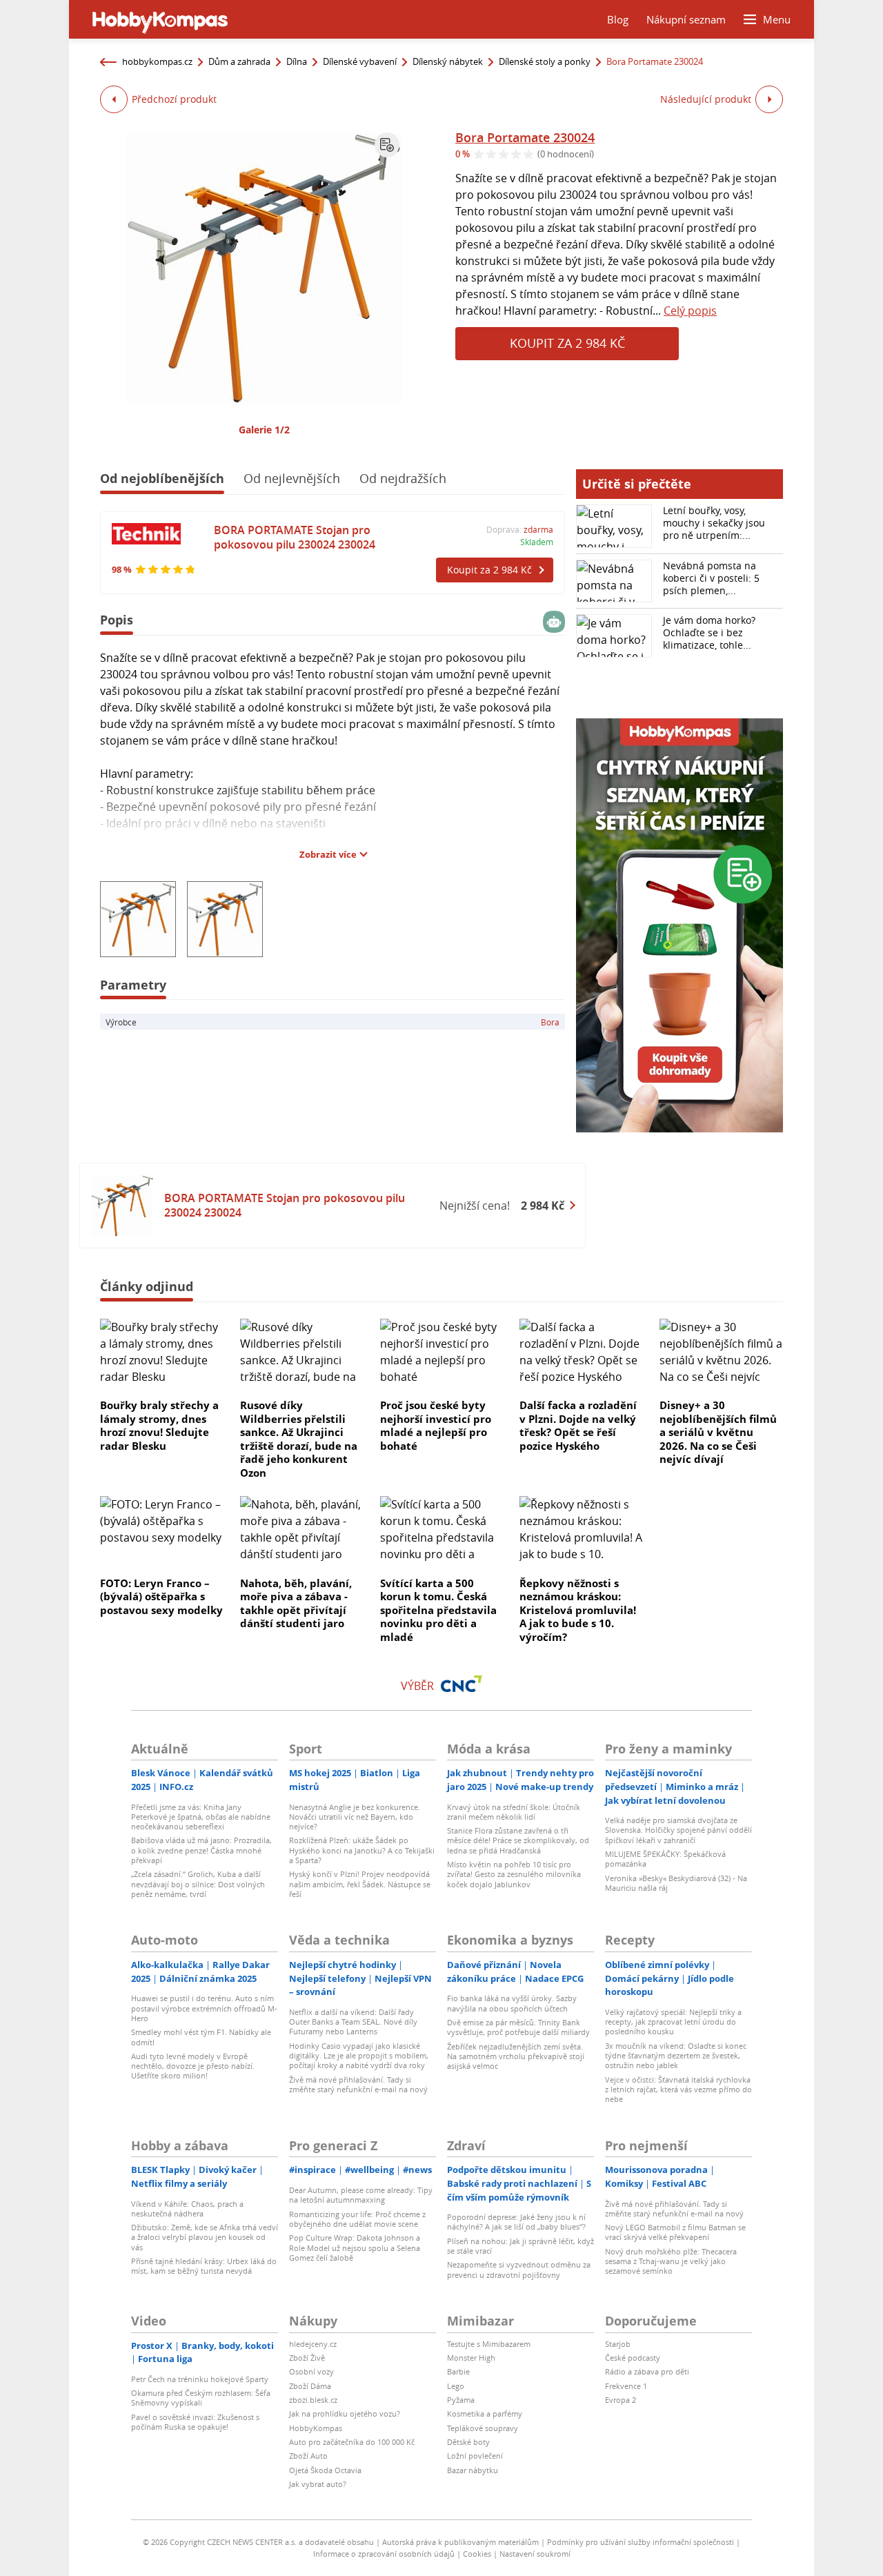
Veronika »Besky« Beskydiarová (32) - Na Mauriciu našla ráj (676, 1883)
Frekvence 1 (626, 2386)
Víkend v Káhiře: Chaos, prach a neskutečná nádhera (187, 2209)
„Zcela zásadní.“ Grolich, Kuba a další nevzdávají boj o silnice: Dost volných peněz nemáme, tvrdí (198, 1884)
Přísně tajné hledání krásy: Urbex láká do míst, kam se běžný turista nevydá (204, 2266)
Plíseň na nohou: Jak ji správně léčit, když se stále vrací (520, 2246)
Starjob (618, 2344)
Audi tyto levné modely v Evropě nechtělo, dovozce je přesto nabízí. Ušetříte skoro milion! (193, 2066)
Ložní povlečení (475, 2456)
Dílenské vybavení (360, 61)
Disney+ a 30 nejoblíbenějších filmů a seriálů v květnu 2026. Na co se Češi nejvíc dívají (718, 1432)
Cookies (477, 2554)
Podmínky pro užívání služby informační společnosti (641, 2542)
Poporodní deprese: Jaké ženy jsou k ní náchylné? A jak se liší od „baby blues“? (516, 2222)
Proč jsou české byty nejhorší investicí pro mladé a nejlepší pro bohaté (436, 1425)
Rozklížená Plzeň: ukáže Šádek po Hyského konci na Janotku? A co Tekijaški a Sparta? (362, 1850)
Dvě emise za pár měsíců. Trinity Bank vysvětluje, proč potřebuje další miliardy (518, 2027)
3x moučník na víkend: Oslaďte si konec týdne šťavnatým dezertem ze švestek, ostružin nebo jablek (676, 2056)
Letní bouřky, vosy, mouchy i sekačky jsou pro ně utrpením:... (714, 523)
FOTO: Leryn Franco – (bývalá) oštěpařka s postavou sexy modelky (161, 1596)
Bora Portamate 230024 (525, 137)
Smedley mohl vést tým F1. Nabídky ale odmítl (201, 2037)
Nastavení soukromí (535, 2554)
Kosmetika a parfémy (485, 2413)
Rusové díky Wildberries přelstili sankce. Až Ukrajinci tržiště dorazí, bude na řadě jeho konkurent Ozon (299, 1439)
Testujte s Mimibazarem (489, 2344)
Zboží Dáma (310, 2386)
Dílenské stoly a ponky (545, 61)
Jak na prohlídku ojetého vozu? (345, 2413)
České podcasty (633, 2358)
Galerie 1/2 (264, 430)
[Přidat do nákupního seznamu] (387, 145)
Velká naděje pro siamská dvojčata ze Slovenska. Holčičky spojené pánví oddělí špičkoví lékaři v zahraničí (678, 1830)
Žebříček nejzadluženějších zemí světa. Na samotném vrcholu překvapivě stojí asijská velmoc (516, 2056)
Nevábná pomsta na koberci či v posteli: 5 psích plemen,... (711, 578)
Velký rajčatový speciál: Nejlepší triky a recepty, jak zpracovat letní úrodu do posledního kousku (673, 2022)
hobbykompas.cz (157, 61)
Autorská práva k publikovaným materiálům (460, 2542)
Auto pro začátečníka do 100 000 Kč (352, 2442)
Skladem (537, 542)
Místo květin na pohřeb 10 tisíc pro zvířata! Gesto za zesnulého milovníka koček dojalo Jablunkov (514, 1874)
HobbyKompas (316, 2428)
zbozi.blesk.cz (313, 2400)
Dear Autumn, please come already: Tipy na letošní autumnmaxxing (361, 2195)
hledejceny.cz (313, 2344)
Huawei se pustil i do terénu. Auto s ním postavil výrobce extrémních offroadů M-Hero (204, 2008)
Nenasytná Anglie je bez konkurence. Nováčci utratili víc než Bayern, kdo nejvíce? (355, 1817)
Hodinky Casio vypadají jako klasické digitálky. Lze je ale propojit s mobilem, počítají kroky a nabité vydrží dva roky (359, 2056)
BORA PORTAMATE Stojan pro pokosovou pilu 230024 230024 (295, 537)
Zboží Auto (308, 2456)
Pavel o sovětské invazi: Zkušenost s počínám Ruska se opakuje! (195, 2422)
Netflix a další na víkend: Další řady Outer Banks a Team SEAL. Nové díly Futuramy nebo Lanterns (353, 2022)
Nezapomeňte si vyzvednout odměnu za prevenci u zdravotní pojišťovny (519, 2269)
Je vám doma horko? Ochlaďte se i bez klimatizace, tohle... (709, 632)
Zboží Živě (307, 2358)
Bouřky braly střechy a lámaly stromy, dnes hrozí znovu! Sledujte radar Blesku (159, 1425)
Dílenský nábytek (448, 61)
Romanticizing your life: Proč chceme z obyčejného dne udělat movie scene (357, 2219)
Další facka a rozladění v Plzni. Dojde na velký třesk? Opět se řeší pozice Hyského (578, 1425)
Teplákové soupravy (483, 2428)
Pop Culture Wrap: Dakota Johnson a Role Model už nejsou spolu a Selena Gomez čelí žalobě (355, 2248)
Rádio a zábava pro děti (647, 2371)
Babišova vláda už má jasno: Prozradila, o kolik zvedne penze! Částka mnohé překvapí (201, 1850)
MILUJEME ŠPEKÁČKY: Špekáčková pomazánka (665, 1859)
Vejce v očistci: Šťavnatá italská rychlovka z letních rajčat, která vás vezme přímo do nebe (678, 2090)
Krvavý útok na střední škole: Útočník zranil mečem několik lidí (514, 1812)
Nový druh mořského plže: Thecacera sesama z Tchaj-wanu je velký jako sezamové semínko (671, 2261)
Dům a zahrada (239, 61)
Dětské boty (468, 2442)
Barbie (458, 2371)
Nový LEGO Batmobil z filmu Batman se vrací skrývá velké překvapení (675, 2232)
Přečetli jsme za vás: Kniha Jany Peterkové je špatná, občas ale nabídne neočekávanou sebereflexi (201, 1817)
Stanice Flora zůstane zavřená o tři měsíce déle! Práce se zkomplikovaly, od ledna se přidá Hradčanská (518, 1840)
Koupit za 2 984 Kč (567, 343)
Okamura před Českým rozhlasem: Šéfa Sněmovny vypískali (201, 2398)
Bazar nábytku (473, 2470)
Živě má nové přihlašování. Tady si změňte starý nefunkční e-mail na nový (358, 2084)
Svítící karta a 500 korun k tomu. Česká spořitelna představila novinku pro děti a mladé (438, 1610)
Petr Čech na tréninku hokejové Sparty (200, 2379)
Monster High (471, 2358)
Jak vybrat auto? (318, 2484)
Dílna (297, 61)
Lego (456, 2386)
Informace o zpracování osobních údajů (384, 2554)
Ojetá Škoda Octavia (325, 2470)
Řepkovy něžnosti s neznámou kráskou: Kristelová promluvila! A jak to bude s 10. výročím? (578, 1610)
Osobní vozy (311, 2371)
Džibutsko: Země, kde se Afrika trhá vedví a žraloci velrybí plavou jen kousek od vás (205, 2237)
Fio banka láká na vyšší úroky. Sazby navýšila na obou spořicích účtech (512, 2003)
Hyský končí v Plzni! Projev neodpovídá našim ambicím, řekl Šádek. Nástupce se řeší (360, 1884)
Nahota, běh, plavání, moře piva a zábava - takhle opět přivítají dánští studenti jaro (296, 1603)
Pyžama (461, 2400)
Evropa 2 (621, 2400)
